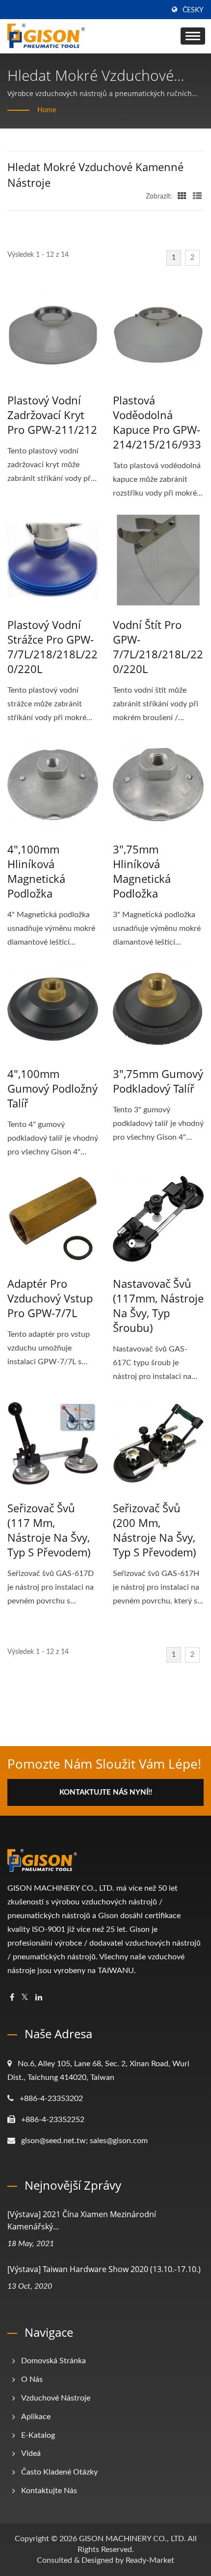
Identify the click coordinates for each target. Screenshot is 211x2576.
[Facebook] (12, 1998)
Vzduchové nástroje (56, 2398)
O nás (32, 2379)
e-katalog (38, 2435)
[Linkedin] (39, 1998)
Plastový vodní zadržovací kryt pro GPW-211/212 (52, 415)
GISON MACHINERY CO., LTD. (132, 2539)
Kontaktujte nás (49, 2491)
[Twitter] (25, 1998)
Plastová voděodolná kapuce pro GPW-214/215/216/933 (157, 422)
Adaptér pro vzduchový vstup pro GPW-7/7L (50, 1298)
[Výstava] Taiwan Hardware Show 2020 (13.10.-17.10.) (104, 2269)
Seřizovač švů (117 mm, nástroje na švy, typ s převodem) (49, 1530)
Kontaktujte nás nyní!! (106, 1792)
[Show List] (197, 197)
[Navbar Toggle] (193, 36)
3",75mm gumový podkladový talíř (158, 1081)
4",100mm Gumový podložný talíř (53, 1088)
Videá (31, 2453)
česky (193, 10)
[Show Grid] (182, 197)
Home (47, 110)
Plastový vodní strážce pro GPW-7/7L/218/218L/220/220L (53, 647)
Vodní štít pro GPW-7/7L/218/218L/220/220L (158, 647)
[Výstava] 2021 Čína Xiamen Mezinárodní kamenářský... (82, 2220)
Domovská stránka (53, 2361)
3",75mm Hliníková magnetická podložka (142, 871)
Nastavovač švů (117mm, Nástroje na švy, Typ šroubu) (158, 1305)
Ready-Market (150, 2560)
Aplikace (36, 2417)
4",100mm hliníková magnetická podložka (36, 871)
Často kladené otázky (59, 2472)
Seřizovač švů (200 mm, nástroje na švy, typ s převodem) (155, 1530)
